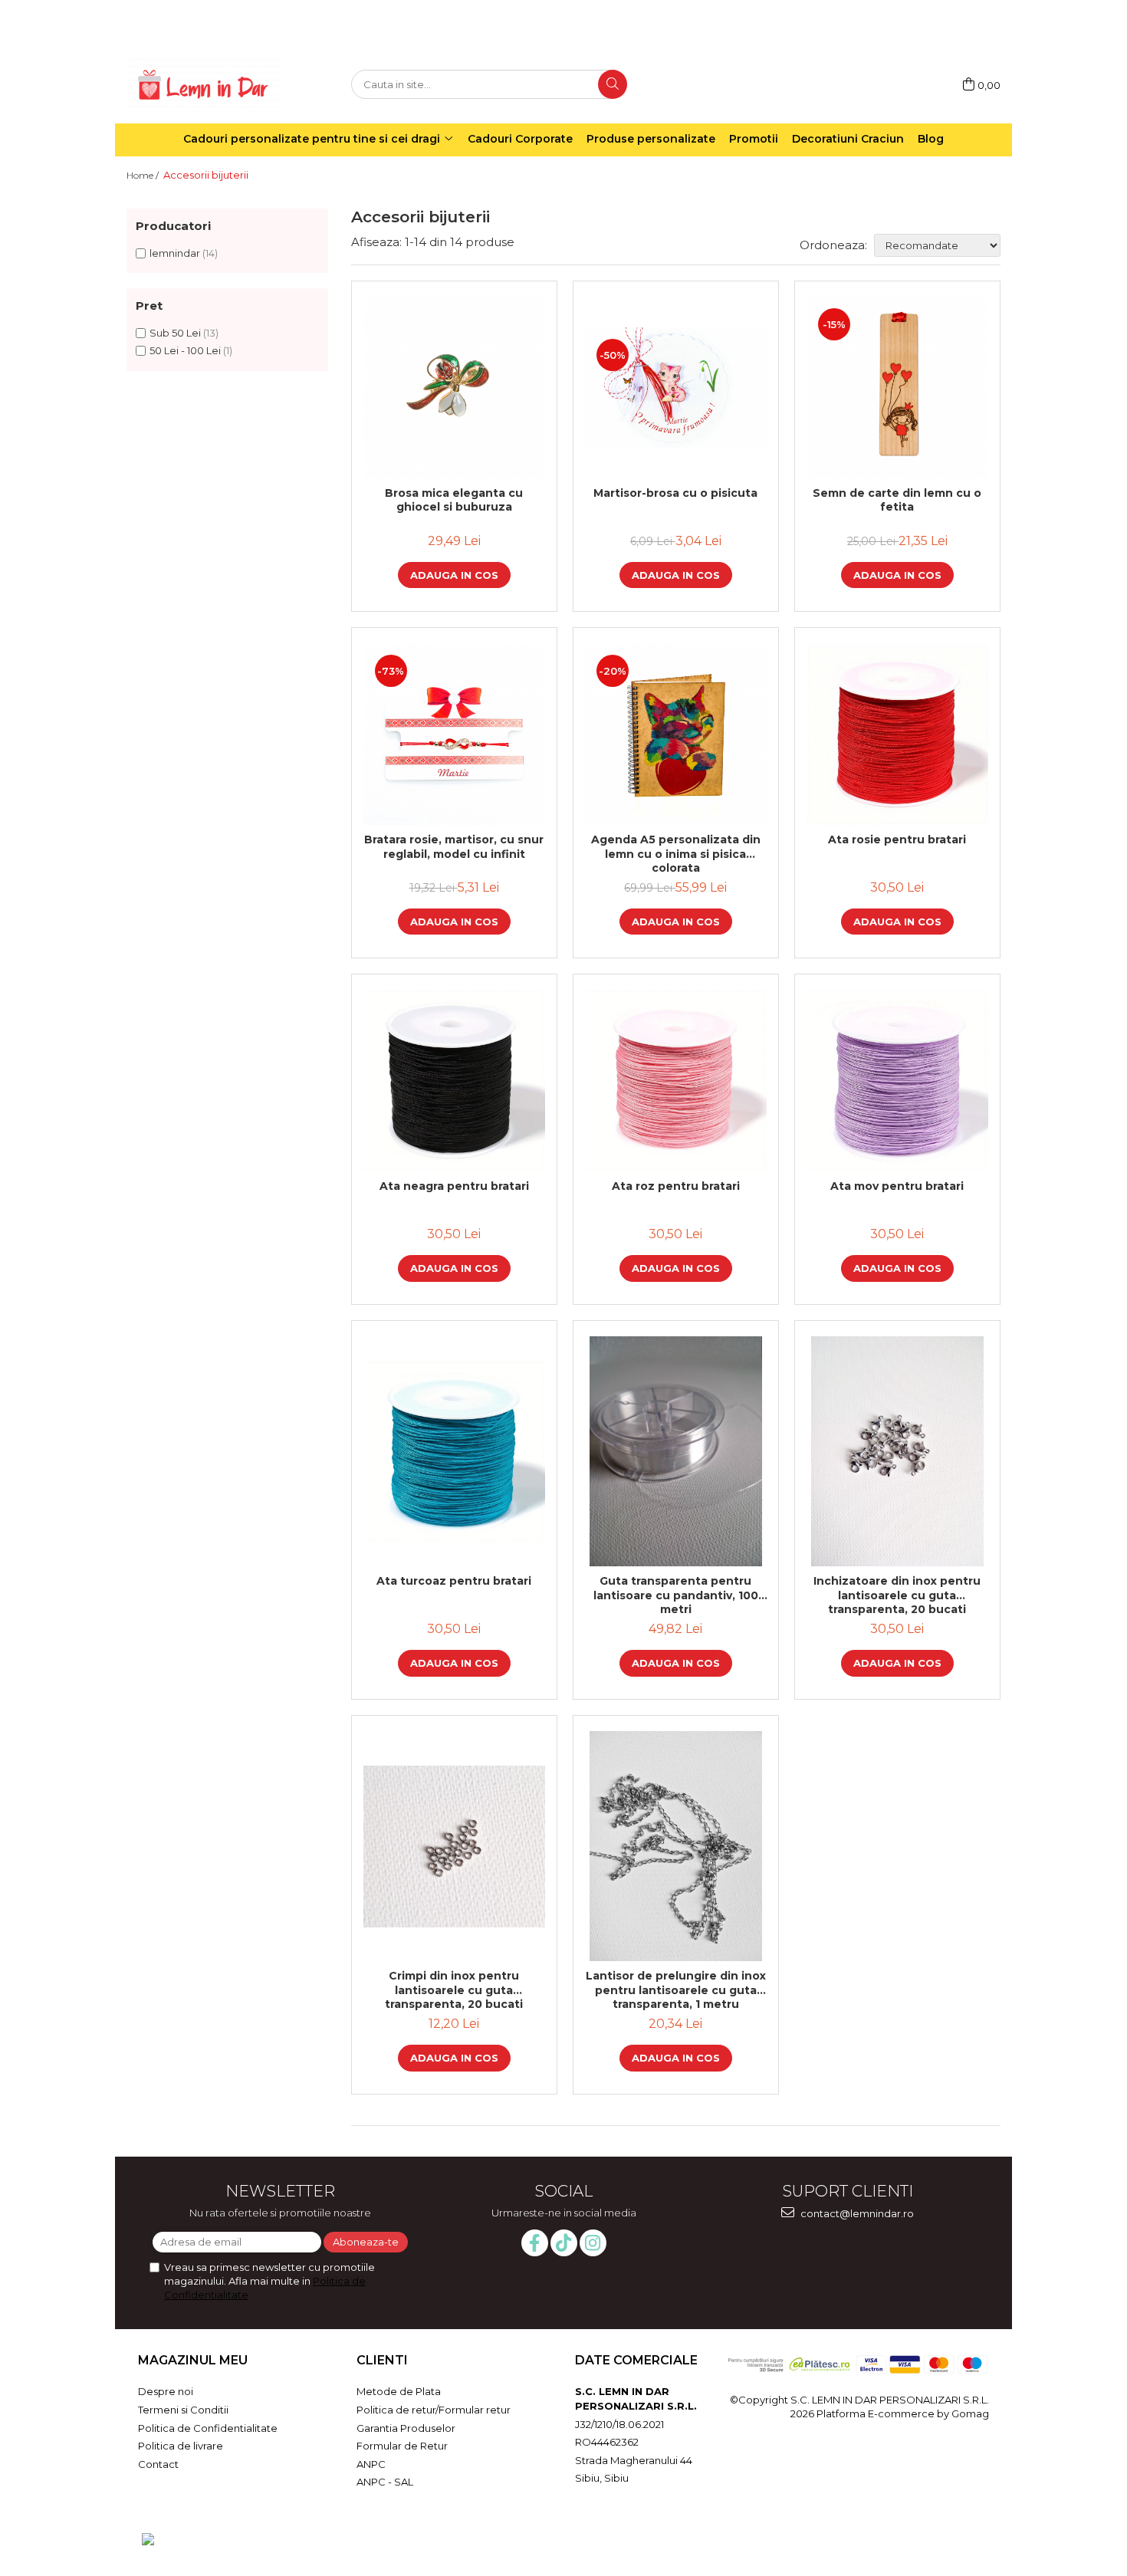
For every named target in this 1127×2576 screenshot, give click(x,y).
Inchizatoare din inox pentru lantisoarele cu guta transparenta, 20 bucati (897, 1595)
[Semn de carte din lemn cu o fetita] (897, 388)
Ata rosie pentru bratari (897, 839)
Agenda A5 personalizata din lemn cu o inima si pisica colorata (676, 853)
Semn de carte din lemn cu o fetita (897, 500)
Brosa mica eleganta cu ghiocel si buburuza (454, 500)
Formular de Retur (402, 2446)
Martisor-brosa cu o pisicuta (675, 493)
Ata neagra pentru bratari (454, 1186)
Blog (931, 139)
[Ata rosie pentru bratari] (897, 734)
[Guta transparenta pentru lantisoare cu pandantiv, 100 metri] (676, 1451)
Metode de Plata (399, 2391)
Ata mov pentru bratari (897, 1186)
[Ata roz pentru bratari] (676, 1081)
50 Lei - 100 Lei (185, 350)
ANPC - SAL (385, 2482)
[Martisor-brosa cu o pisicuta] (676, 388)
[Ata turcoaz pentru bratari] (454, 1452)
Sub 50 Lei (175, 333)
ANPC (371, 2464)
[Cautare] (613, 84)
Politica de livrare (181, 2446)
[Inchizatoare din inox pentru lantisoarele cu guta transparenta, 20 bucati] (897, 1451)
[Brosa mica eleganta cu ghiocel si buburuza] (454, 388)
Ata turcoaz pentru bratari (454, 1581)
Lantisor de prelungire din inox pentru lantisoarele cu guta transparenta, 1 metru (676, 1990)
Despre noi (166, 2391)
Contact (158, 2464)
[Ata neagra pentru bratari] (454, 1081)
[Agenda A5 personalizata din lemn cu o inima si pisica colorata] (676, 734)
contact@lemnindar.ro (856, 2213)
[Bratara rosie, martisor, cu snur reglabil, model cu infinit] (454, 734)
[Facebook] (535, 2243)
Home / (144, 175)
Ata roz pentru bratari (676, 1186)
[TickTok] (564, 2243)
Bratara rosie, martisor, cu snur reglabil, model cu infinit (454, 846)
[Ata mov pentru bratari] (897, 1081)
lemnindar (175, 253)
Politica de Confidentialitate (208, 2428)
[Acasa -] (203, 85)
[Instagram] (593, 2243)
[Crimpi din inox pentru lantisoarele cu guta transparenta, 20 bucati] (454, 1847)
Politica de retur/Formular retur (434, 2410)
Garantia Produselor (406, 2428)
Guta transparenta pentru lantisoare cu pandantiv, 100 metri (676, 1595)
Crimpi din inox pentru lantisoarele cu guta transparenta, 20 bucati (454, 1990)
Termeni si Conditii (183, 2410)
